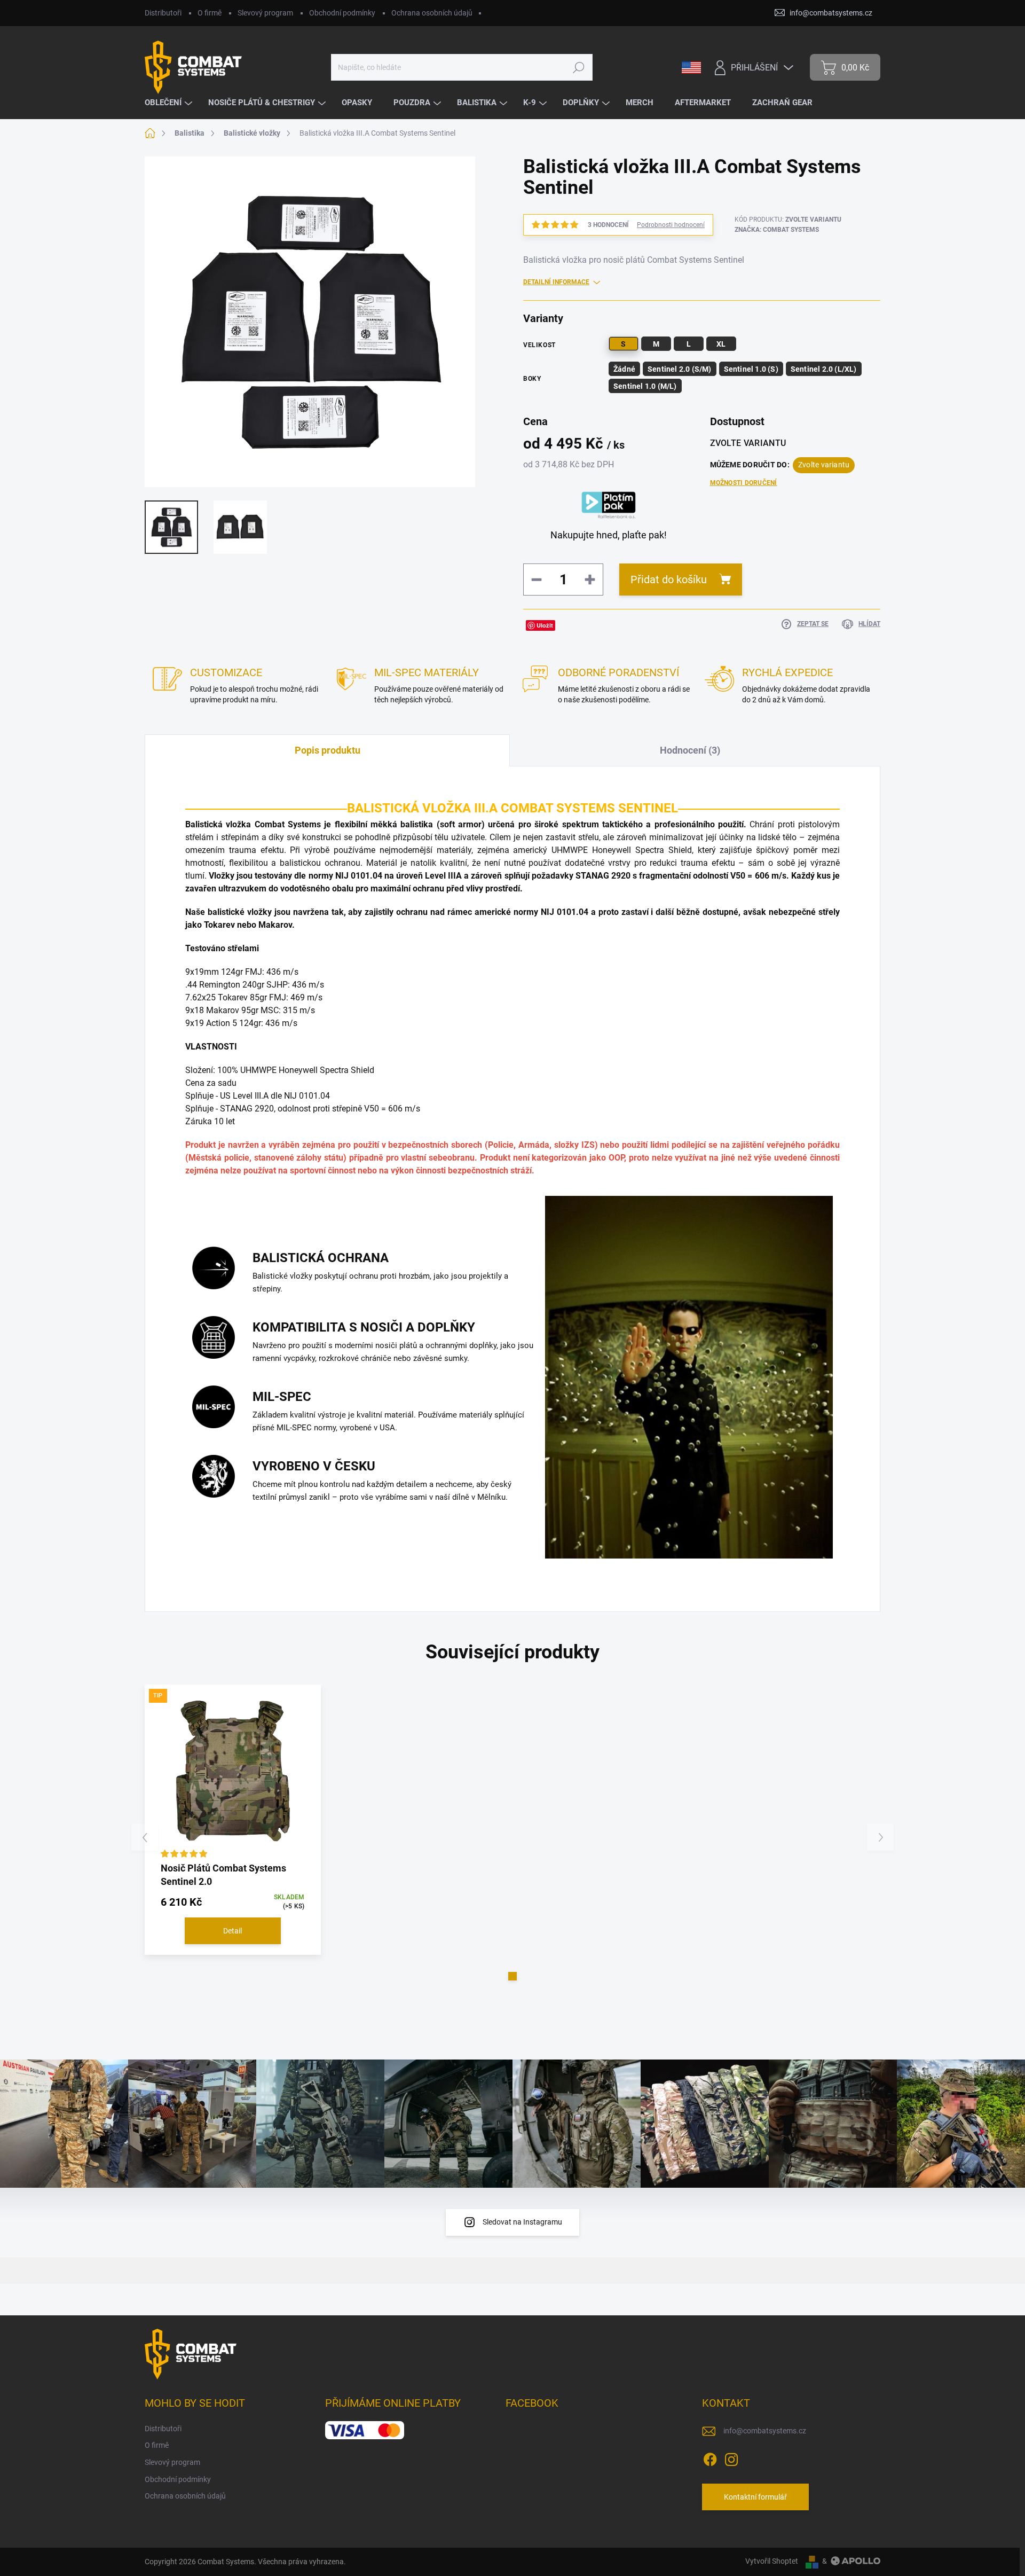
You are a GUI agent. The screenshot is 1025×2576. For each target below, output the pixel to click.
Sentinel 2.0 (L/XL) (824, 369)
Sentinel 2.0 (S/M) (680, 369)
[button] (512, 1976)
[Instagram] (731, 2457)
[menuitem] (170, 103)
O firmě (210, 13)
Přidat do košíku (669, 580)
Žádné (624, 369)
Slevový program (265, 13)
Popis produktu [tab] (328, 750)
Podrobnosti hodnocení (671, 225)
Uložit (545, 625)
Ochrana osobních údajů (432, 13)
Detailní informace (556, 282)
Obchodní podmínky (342, 13)
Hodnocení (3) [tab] (690, 750)
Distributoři (163, 13)
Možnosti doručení (744, 483)
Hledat (578, 67)
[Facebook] (710, 2457)
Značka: (777, 230)
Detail (232, 1931)
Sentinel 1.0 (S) (751, 369)
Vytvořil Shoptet (772, 2561)
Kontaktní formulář (755, 2497)
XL (721, 344)
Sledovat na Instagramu (522, 2222)
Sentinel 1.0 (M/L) (645, 386)
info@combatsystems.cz (765, 2431)
